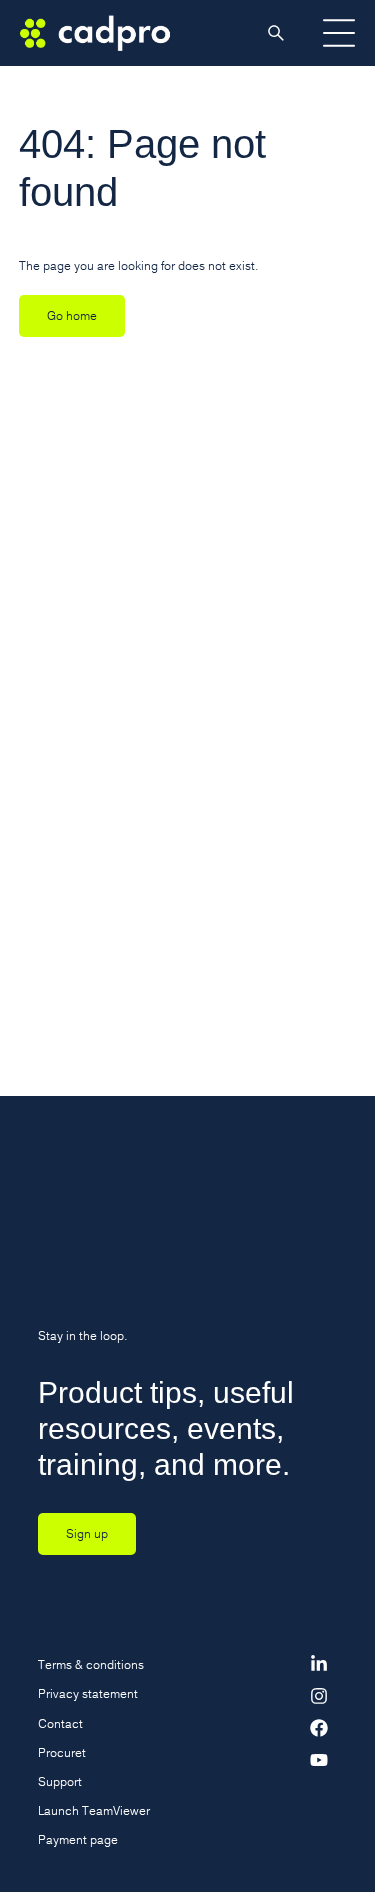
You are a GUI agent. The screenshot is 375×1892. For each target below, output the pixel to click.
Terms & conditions (91, 1664)
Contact (60, 1723)
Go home (72, 315)
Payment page (78, 1839)
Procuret (62, 1752)
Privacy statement (88, 1693)
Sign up (87, 1533)
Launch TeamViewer (94, 1810)
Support (60, 1781)
